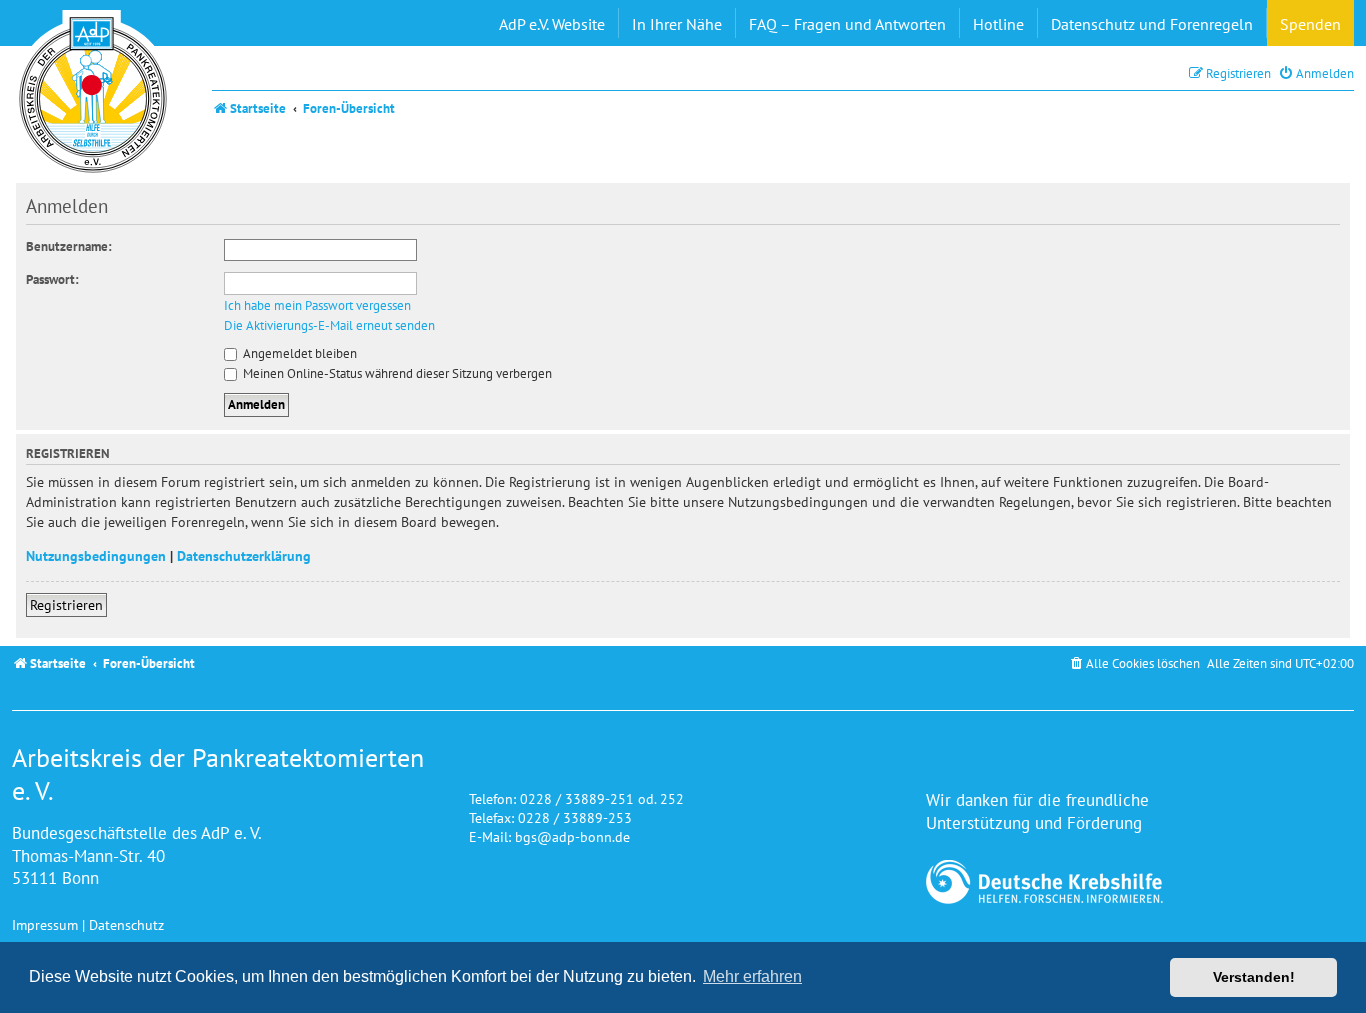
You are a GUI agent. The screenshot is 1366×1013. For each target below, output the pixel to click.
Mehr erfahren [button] (752, 976)
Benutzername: (69, 246)
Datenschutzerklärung (244, 555)
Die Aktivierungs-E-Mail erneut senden (329, 326)
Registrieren (66, 604)
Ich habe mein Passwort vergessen (317, 306)
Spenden (1310, 24)
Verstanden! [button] (1254, 977)
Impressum (45, 924)
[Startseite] (93, 95)
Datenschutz (126, 924)
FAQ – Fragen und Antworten (847, 24)
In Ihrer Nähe (677, 24)
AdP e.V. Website (552, 24)
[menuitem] (1316, 73)
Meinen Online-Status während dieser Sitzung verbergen (396, 373)
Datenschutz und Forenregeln (1152, 24)
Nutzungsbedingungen (96, 555)
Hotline (998, 24)
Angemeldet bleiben (298, 353)
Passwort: (52, 279)
